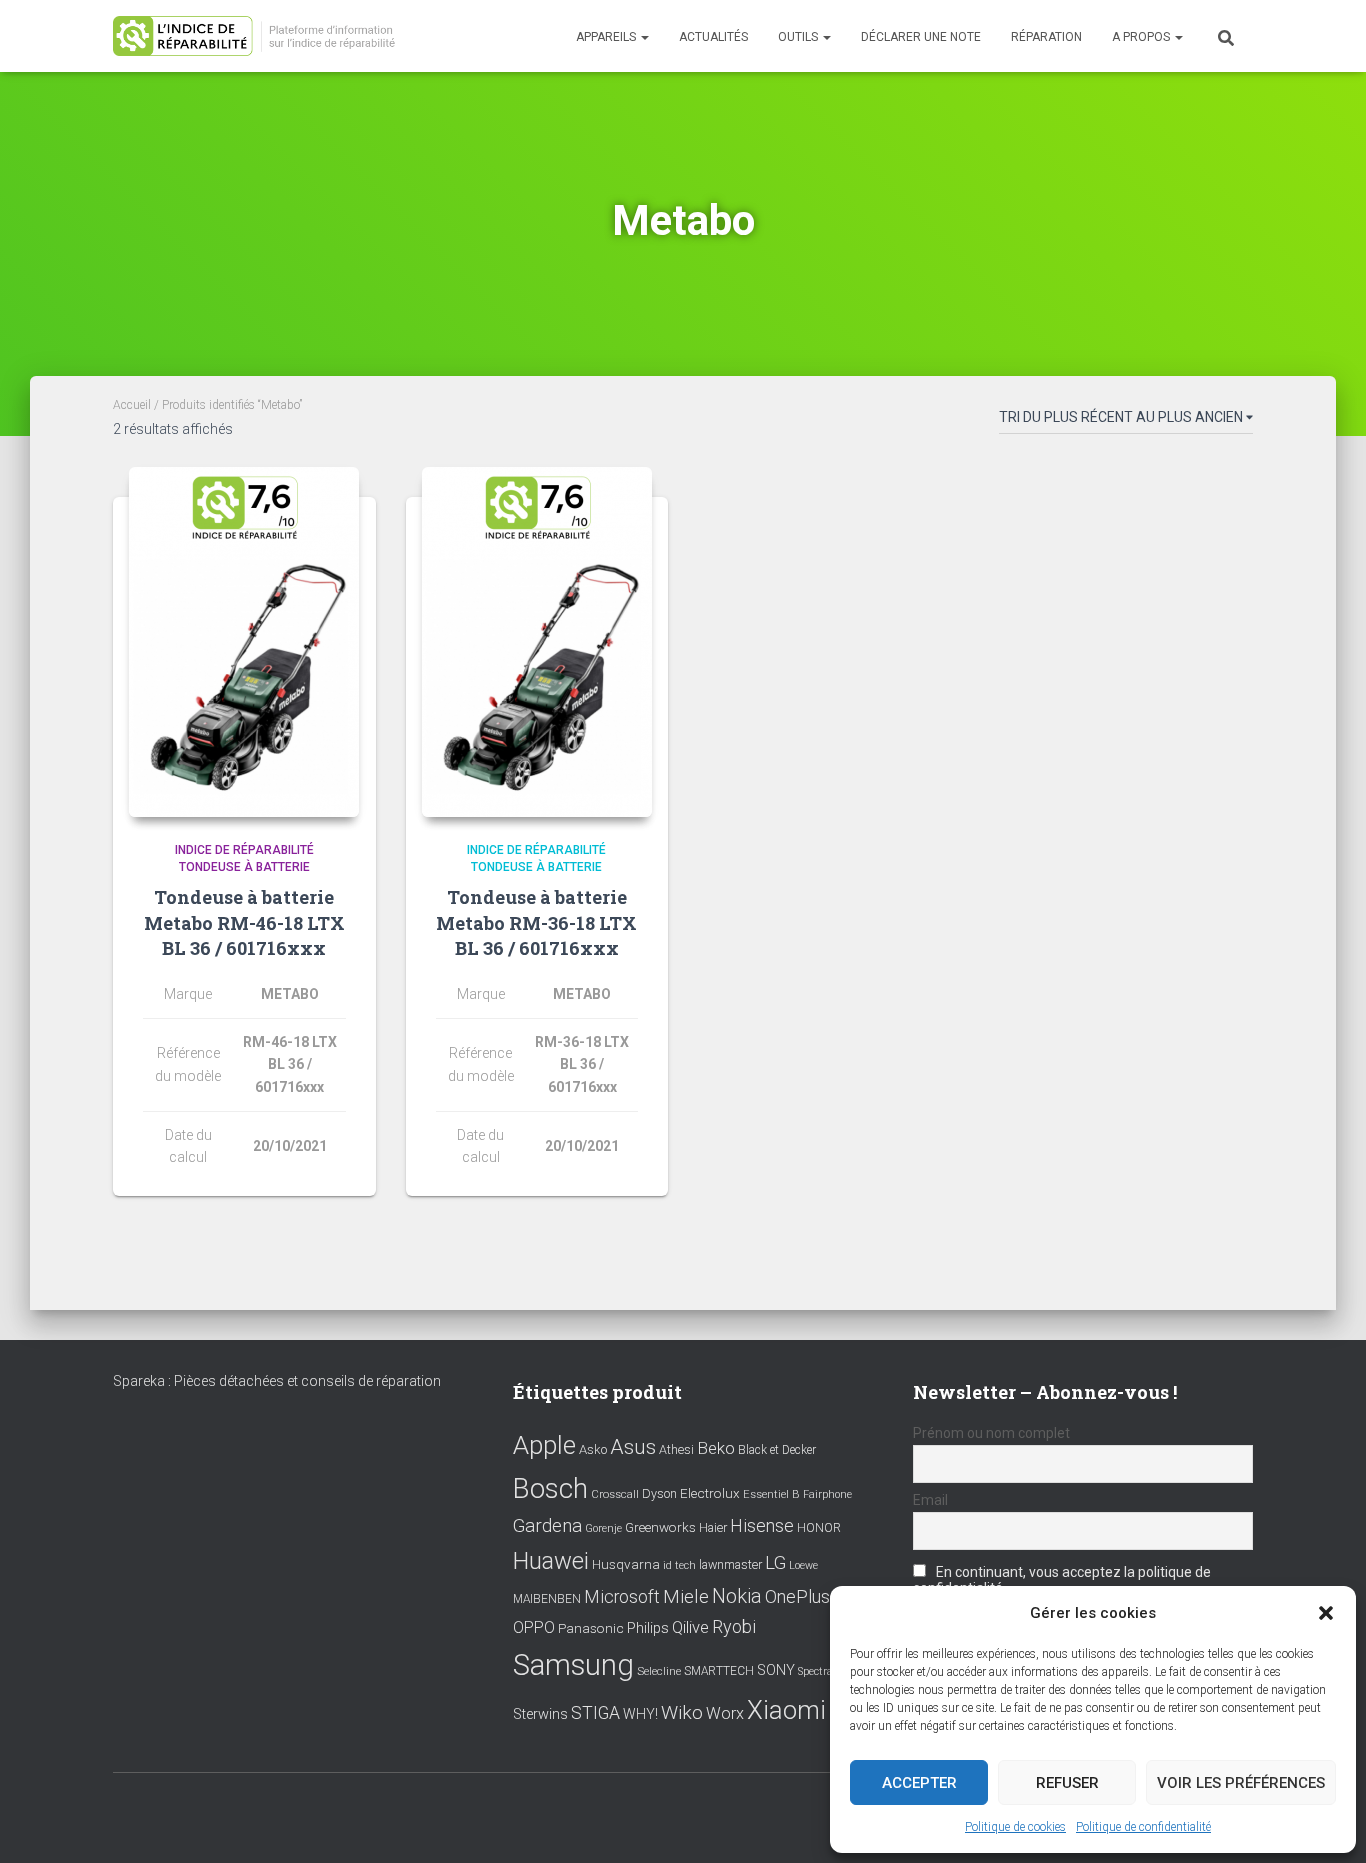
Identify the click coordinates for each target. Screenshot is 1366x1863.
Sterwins (540, 1714)
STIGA (595, 1713)
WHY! (640, 1714)
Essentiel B (771, 1494)
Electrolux (710, 1493)
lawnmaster (730, 1564)
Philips (648, 1628)
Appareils (607, 37)
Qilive (690, 1627)
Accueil (132, 405)
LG (775, 1563)
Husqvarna (626, 1564)
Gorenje (603, 1528)
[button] (1326, 1613)
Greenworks (660, 1527)
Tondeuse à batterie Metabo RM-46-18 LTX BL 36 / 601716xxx (244, 922)
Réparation (1046, 37)
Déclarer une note (921, 37)
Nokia (737, 1596)
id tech (679, 1565)
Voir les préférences (1241, 1783)
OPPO (534, 1627)
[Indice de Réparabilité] (260, 36)
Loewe (803, 1565)
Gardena (547, 1526)
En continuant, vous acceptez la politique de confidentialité (1062, 1580)
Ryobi (734, 1626)
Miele (686, 1597)
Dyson (659, 1493)
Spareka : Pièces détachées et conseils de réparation (277, 1381)
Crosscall (615, 1494)
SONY (776, 1670)
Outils (799, 37)
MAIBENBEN (547, 1599)
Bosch (550, 1488)
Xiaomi (786, 1710)
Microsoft (622, 1597)
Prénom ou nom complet (991, 1433)
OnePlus (797, 1596)
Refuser (1067, 1783)
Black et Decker (777, 1450)
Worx (725, 1713)
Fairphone (827, 1494)
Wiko (682, 1712)
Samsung (573, 1665)
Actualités (713, 37)
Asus (633, 1447)
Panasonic (591, 1628)
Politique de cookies (1015, 1827)
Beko (716, 1448)
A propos (1142, 37)
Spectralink (825, 1671)
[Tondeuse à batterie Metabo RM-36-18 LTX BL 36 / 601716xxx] (537, 642)
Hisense (762, 1526)
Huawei (551, 1561)
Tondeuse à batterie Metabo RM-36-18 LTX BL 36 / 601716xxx (536, 922)
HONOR (819, 1528)
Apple (544, 1445)
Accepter (919, 1783)
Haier (713, 1527)
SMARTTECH (719, 1671)
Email (930, 1500)
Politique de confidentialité (1143, 1827)
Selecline (659, 1671)
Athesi (676, 1449)
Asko (593, 1449)
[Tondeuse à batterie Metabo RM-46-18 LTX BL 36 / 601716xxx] (244, 642)
